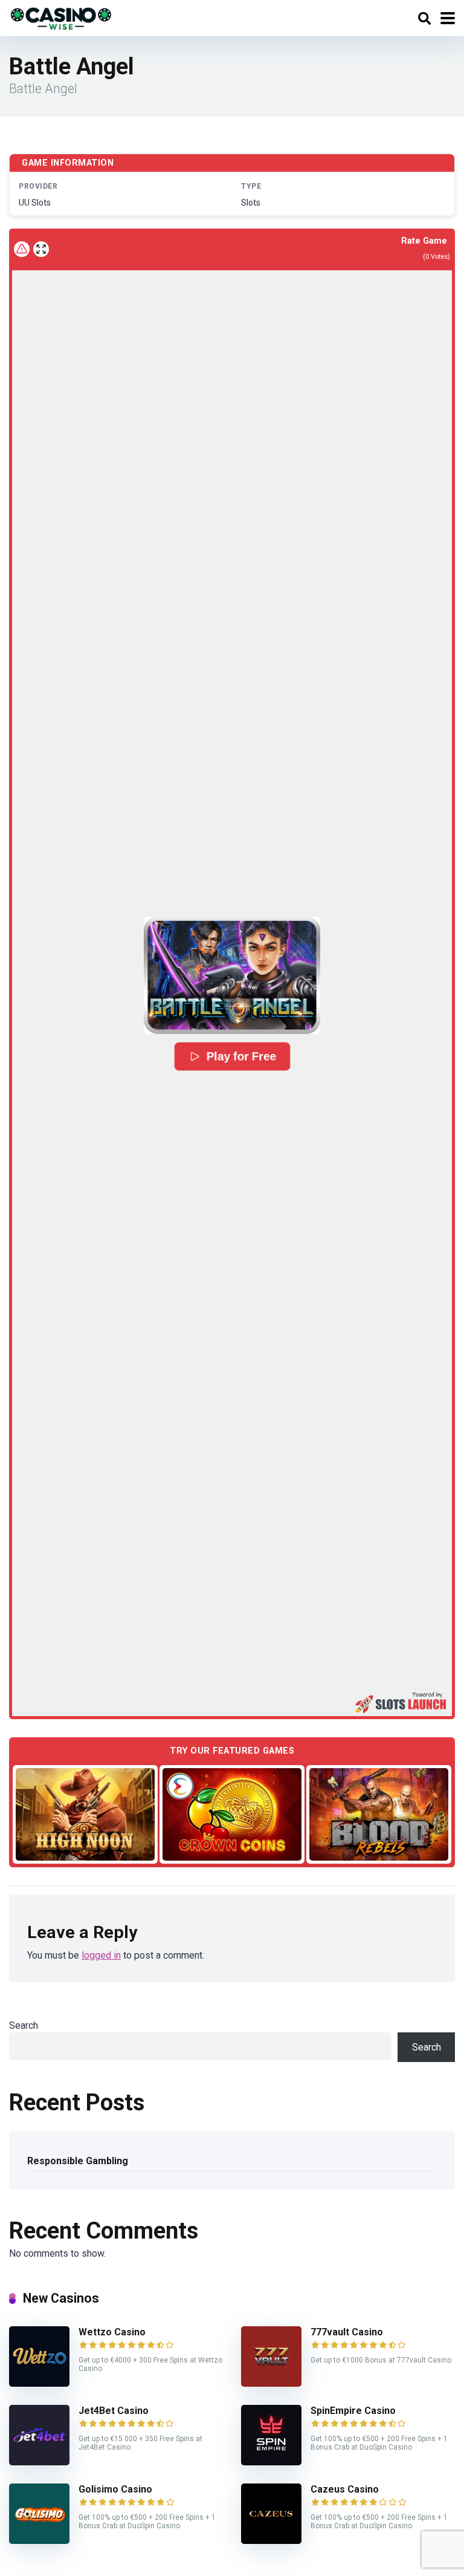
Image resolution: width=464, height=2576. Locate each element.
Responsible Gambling (78, 2161)
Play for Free (241, 1056)
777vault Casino (347, 2332)
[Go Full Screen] (41, 249)
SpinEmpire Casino (353, 2411)
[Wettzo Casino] (39, 2383)
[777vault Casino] (271, 2383)
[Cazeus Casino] (271, 2541)
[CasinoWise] (61, 17)
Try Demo (85, 1814)
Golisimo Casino (115, 2489)
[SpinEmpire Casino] (271, 2462)
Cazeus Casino (345, 2489)
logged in (101, 1955)
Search (24, 2025)
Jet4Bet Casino (114, 2411)
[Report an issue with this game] (22, 249)
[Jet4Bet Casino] (39, 2462)
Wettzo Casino (112, 2332)
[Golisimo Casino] (39, 2541)
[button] (232, 975)
